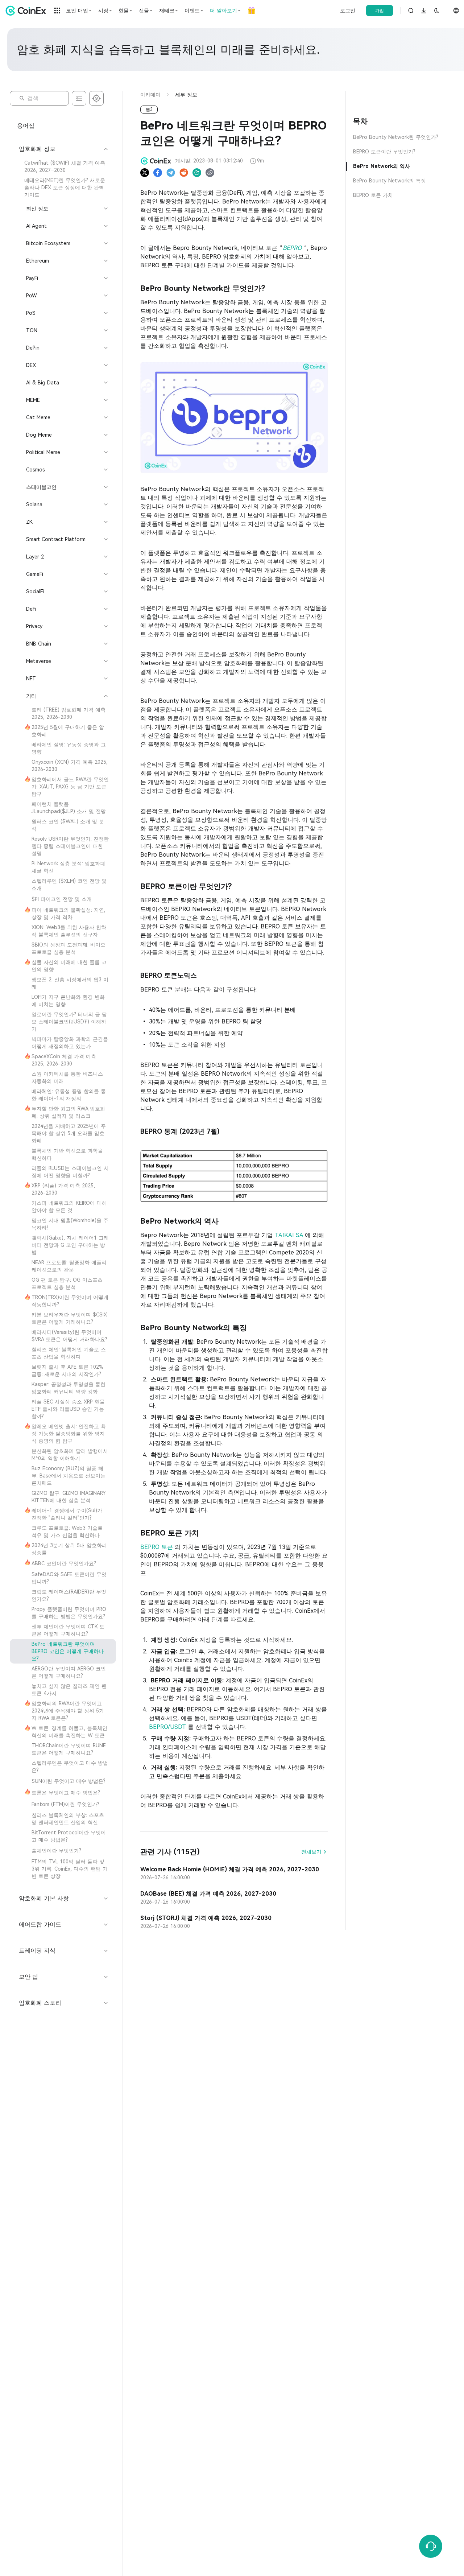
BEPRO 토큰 (158, 1547)
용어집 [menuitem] (26, 126)
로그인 (348, 11)
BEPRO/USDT (168, 1727)
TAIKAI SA (290, 1235)
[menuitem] (63, 166)
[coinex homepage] (28, 11)
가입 (380, 11)
